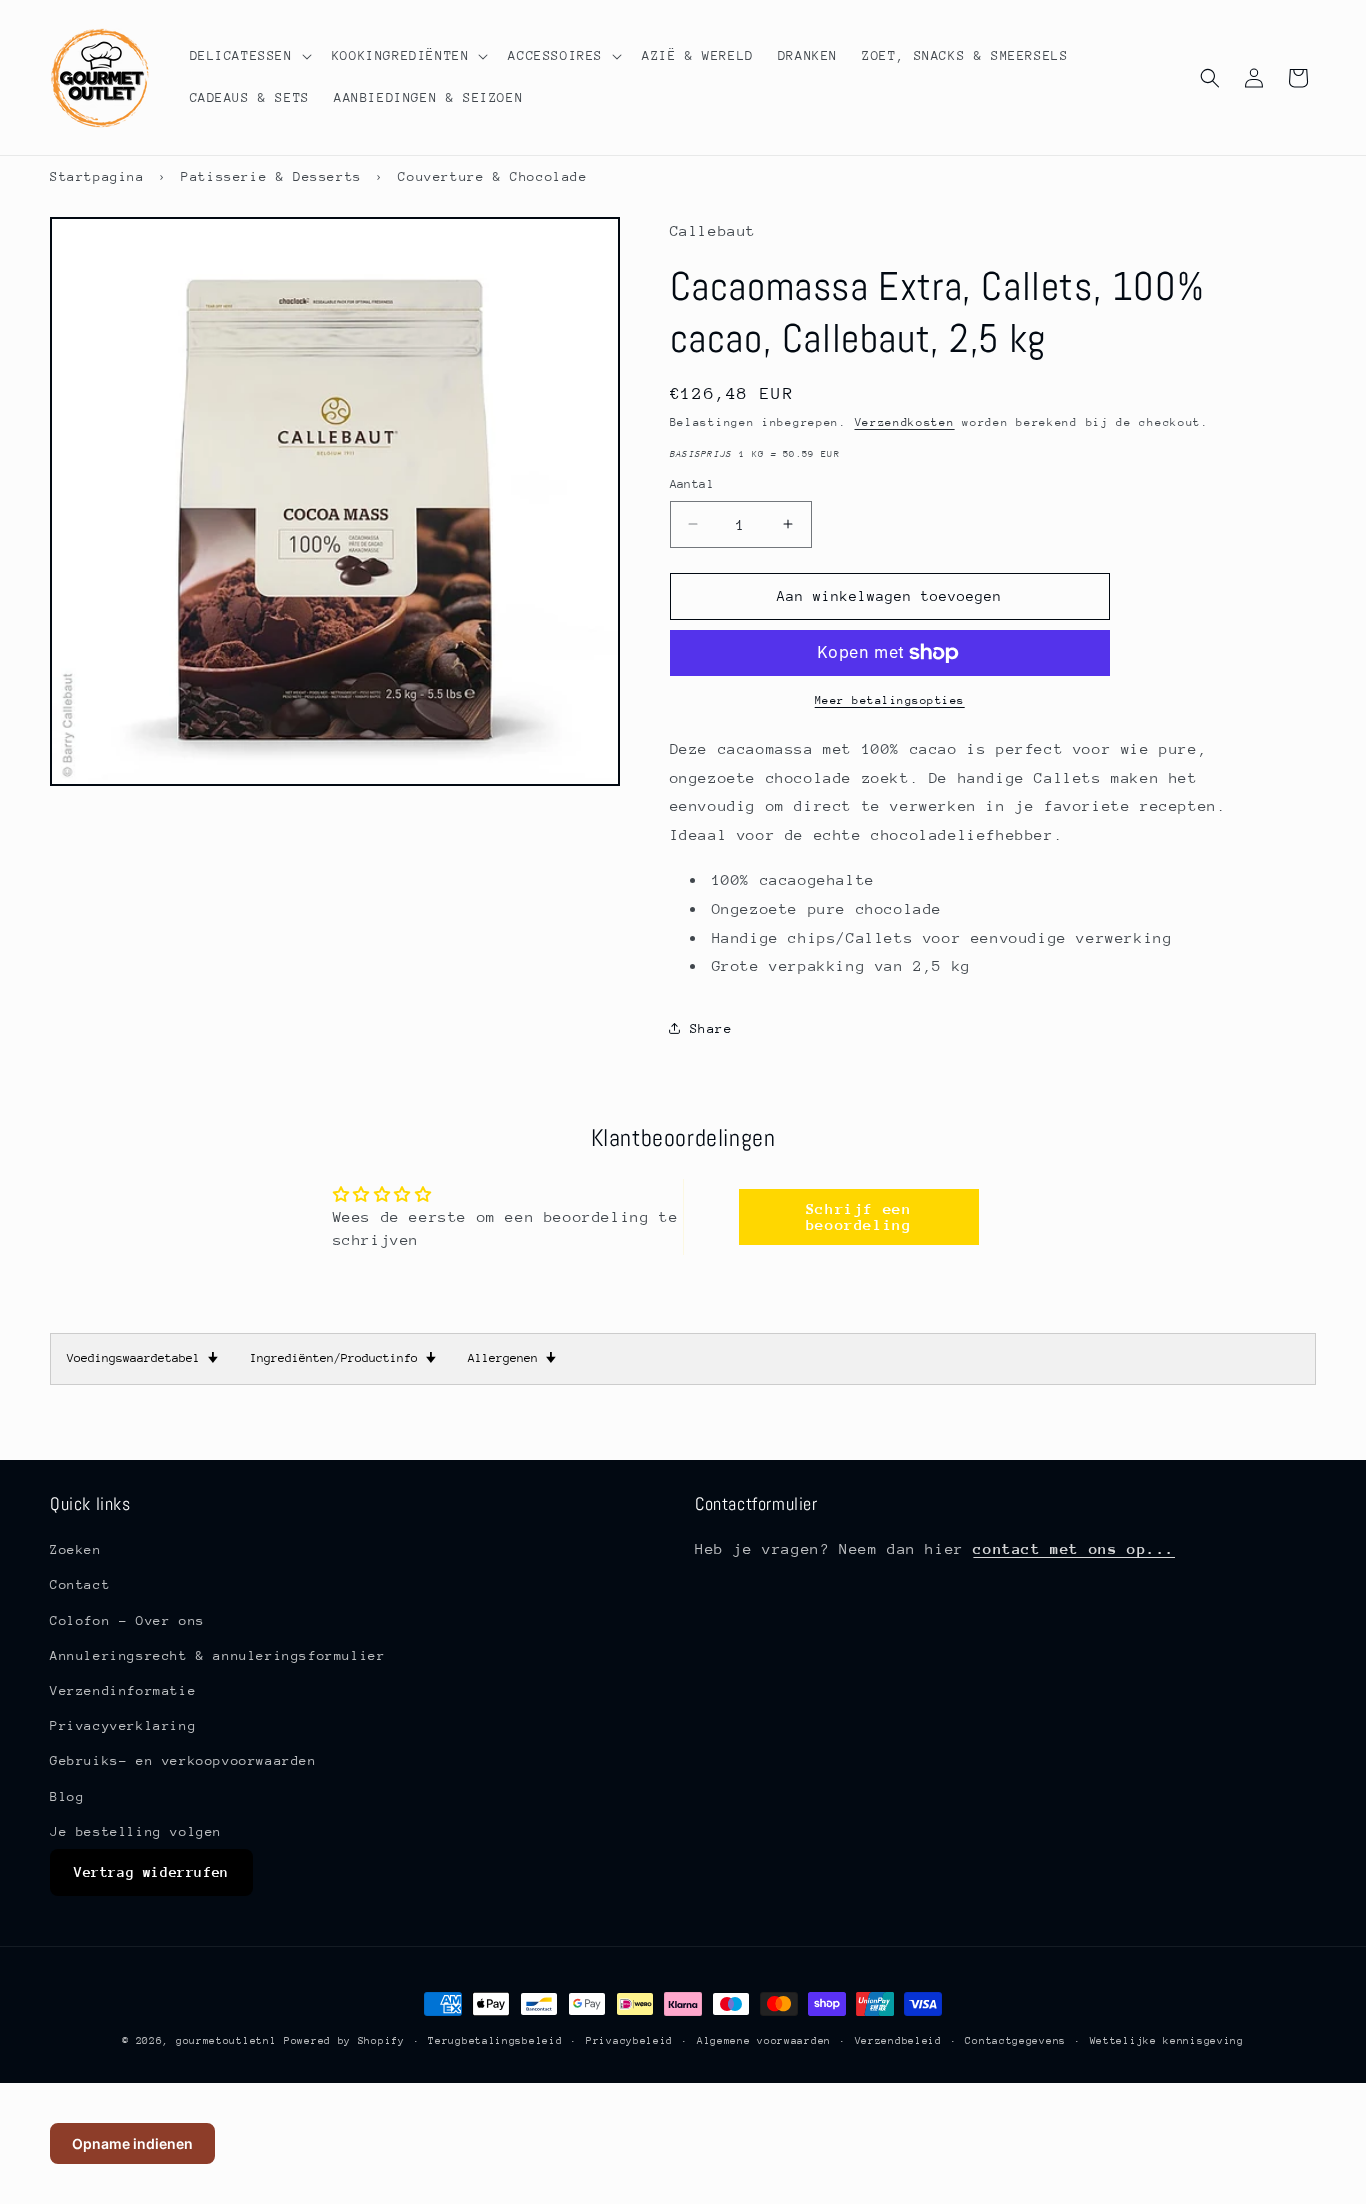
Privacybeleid (629, 2040)
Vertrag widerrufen (151, 1872)
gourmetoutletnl (226, 2041)
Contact (80, 1584)
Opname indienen (132, 2143)
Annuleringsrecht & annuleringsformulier (217, 1654)
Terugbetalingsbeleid (495, 2040)
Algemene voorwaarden (764, 2040)
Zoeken (76, 1549)
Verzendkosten (905, 422)
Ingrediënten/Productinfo (343, 1358)
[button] (249, 56)
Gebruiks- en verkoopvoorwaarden (183, 1760)
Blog (67, 1795)
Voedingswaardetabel (142, 1358)
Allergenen (512, 1358)
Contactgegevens (1015, 2040)
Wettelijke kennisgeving (1167, 2040)
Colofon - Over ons (127, 1619)
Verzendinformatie (123, 1690)
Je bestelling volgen (136, 1830)
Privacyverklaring (123, 1725)
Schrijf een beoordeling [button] (859, 1216)
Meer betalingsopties (890, 700)
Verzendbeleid (898, 2040)
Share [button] (711, 1028)
